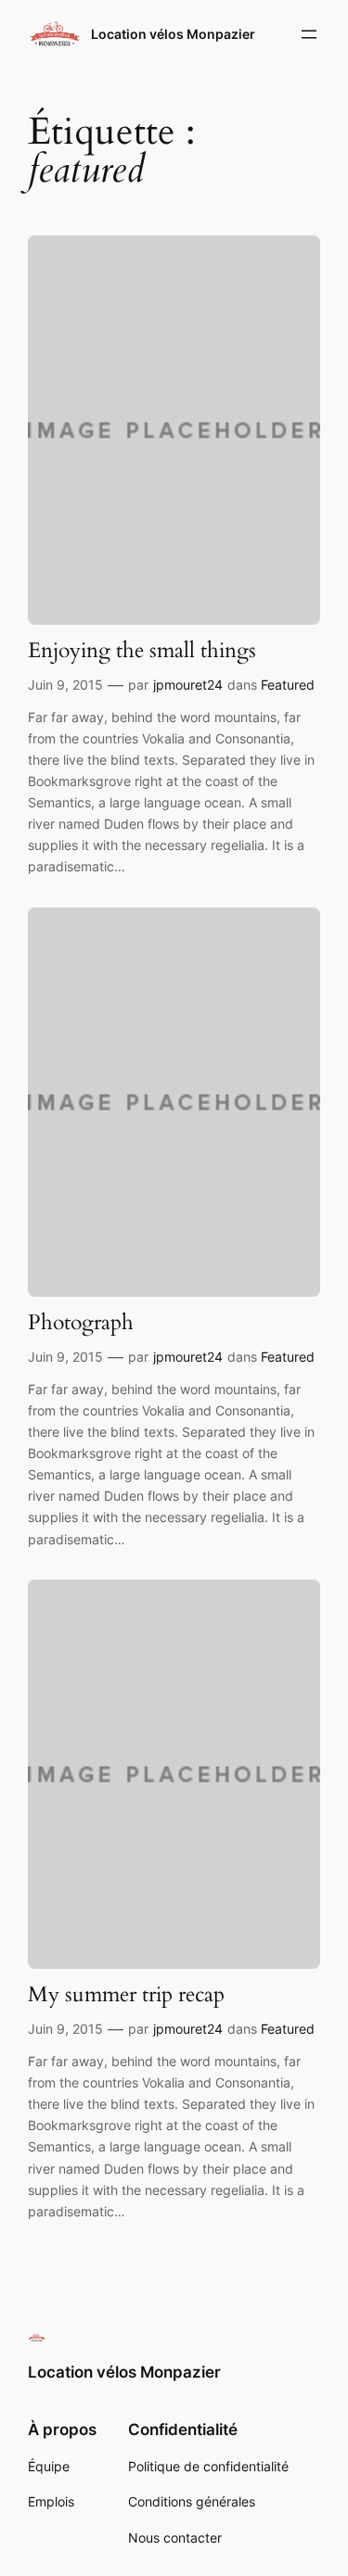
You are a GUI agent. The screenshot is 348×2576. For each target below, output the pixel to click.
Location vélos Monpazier (173, 34)
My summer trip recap (126, 1995)
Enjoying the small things (142, 651)
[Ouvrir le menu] (309, 34)
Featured (288, 685)
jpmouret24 (188, 685)
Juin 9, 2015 (65, 685)
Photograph (81, 1323)
